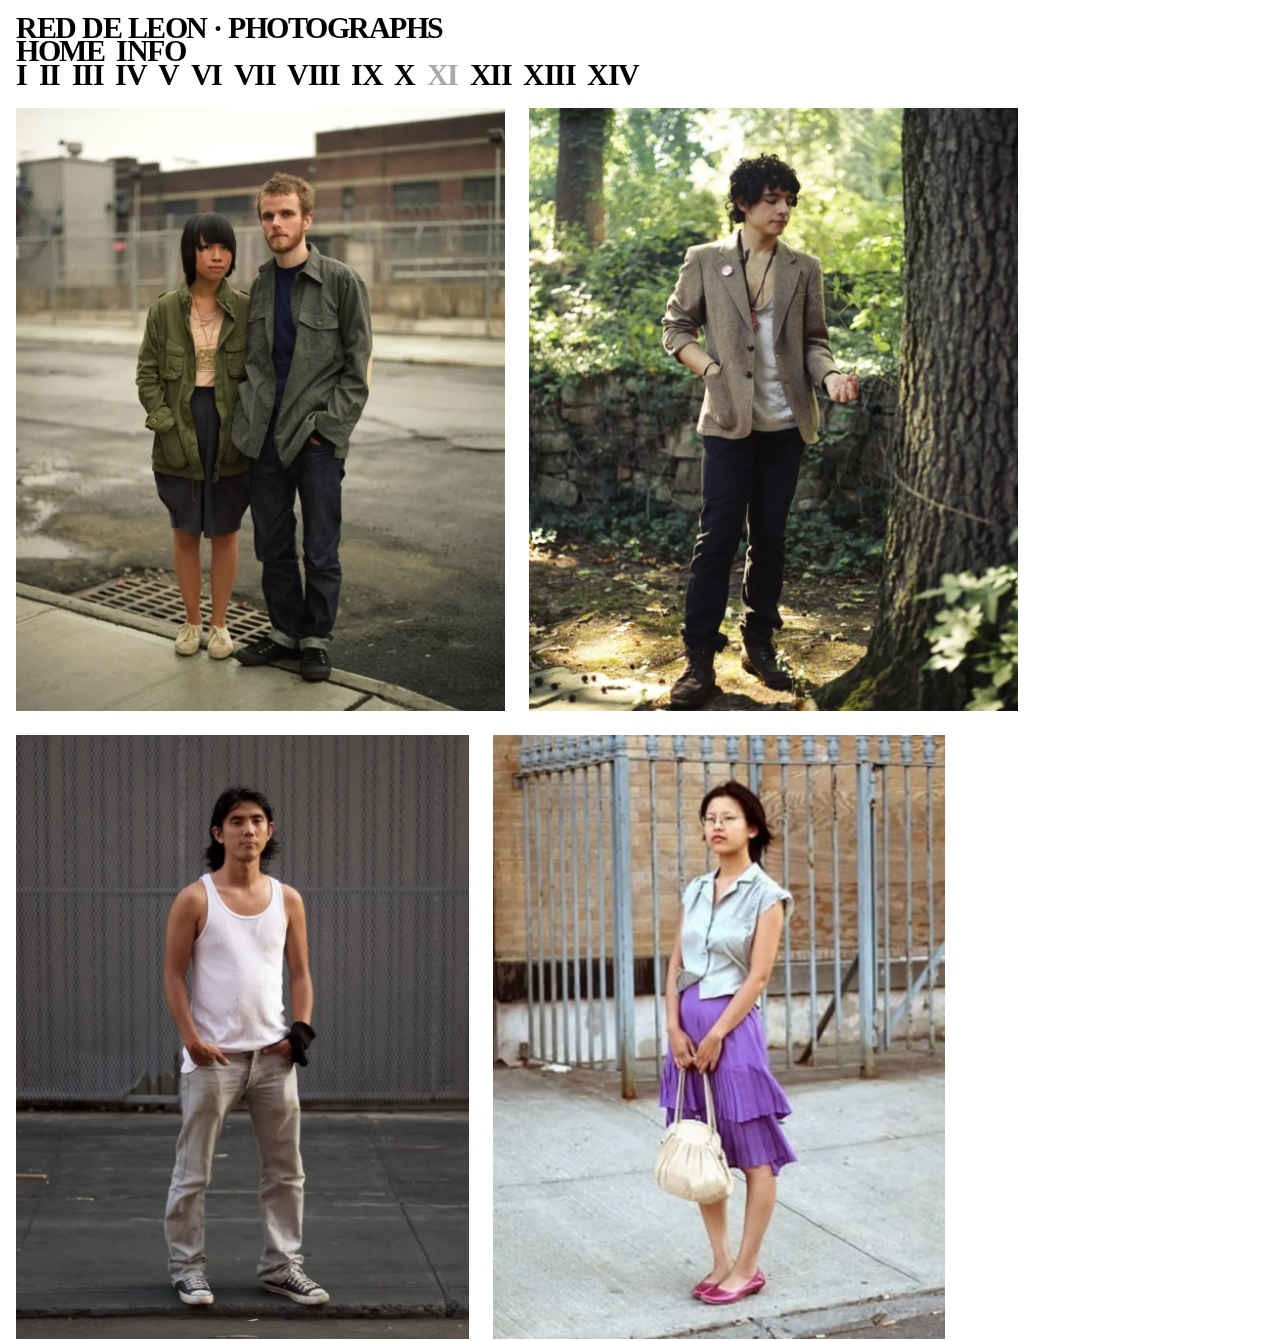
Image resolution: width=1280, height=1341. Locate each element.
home (60, 50)
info (150, 50)
